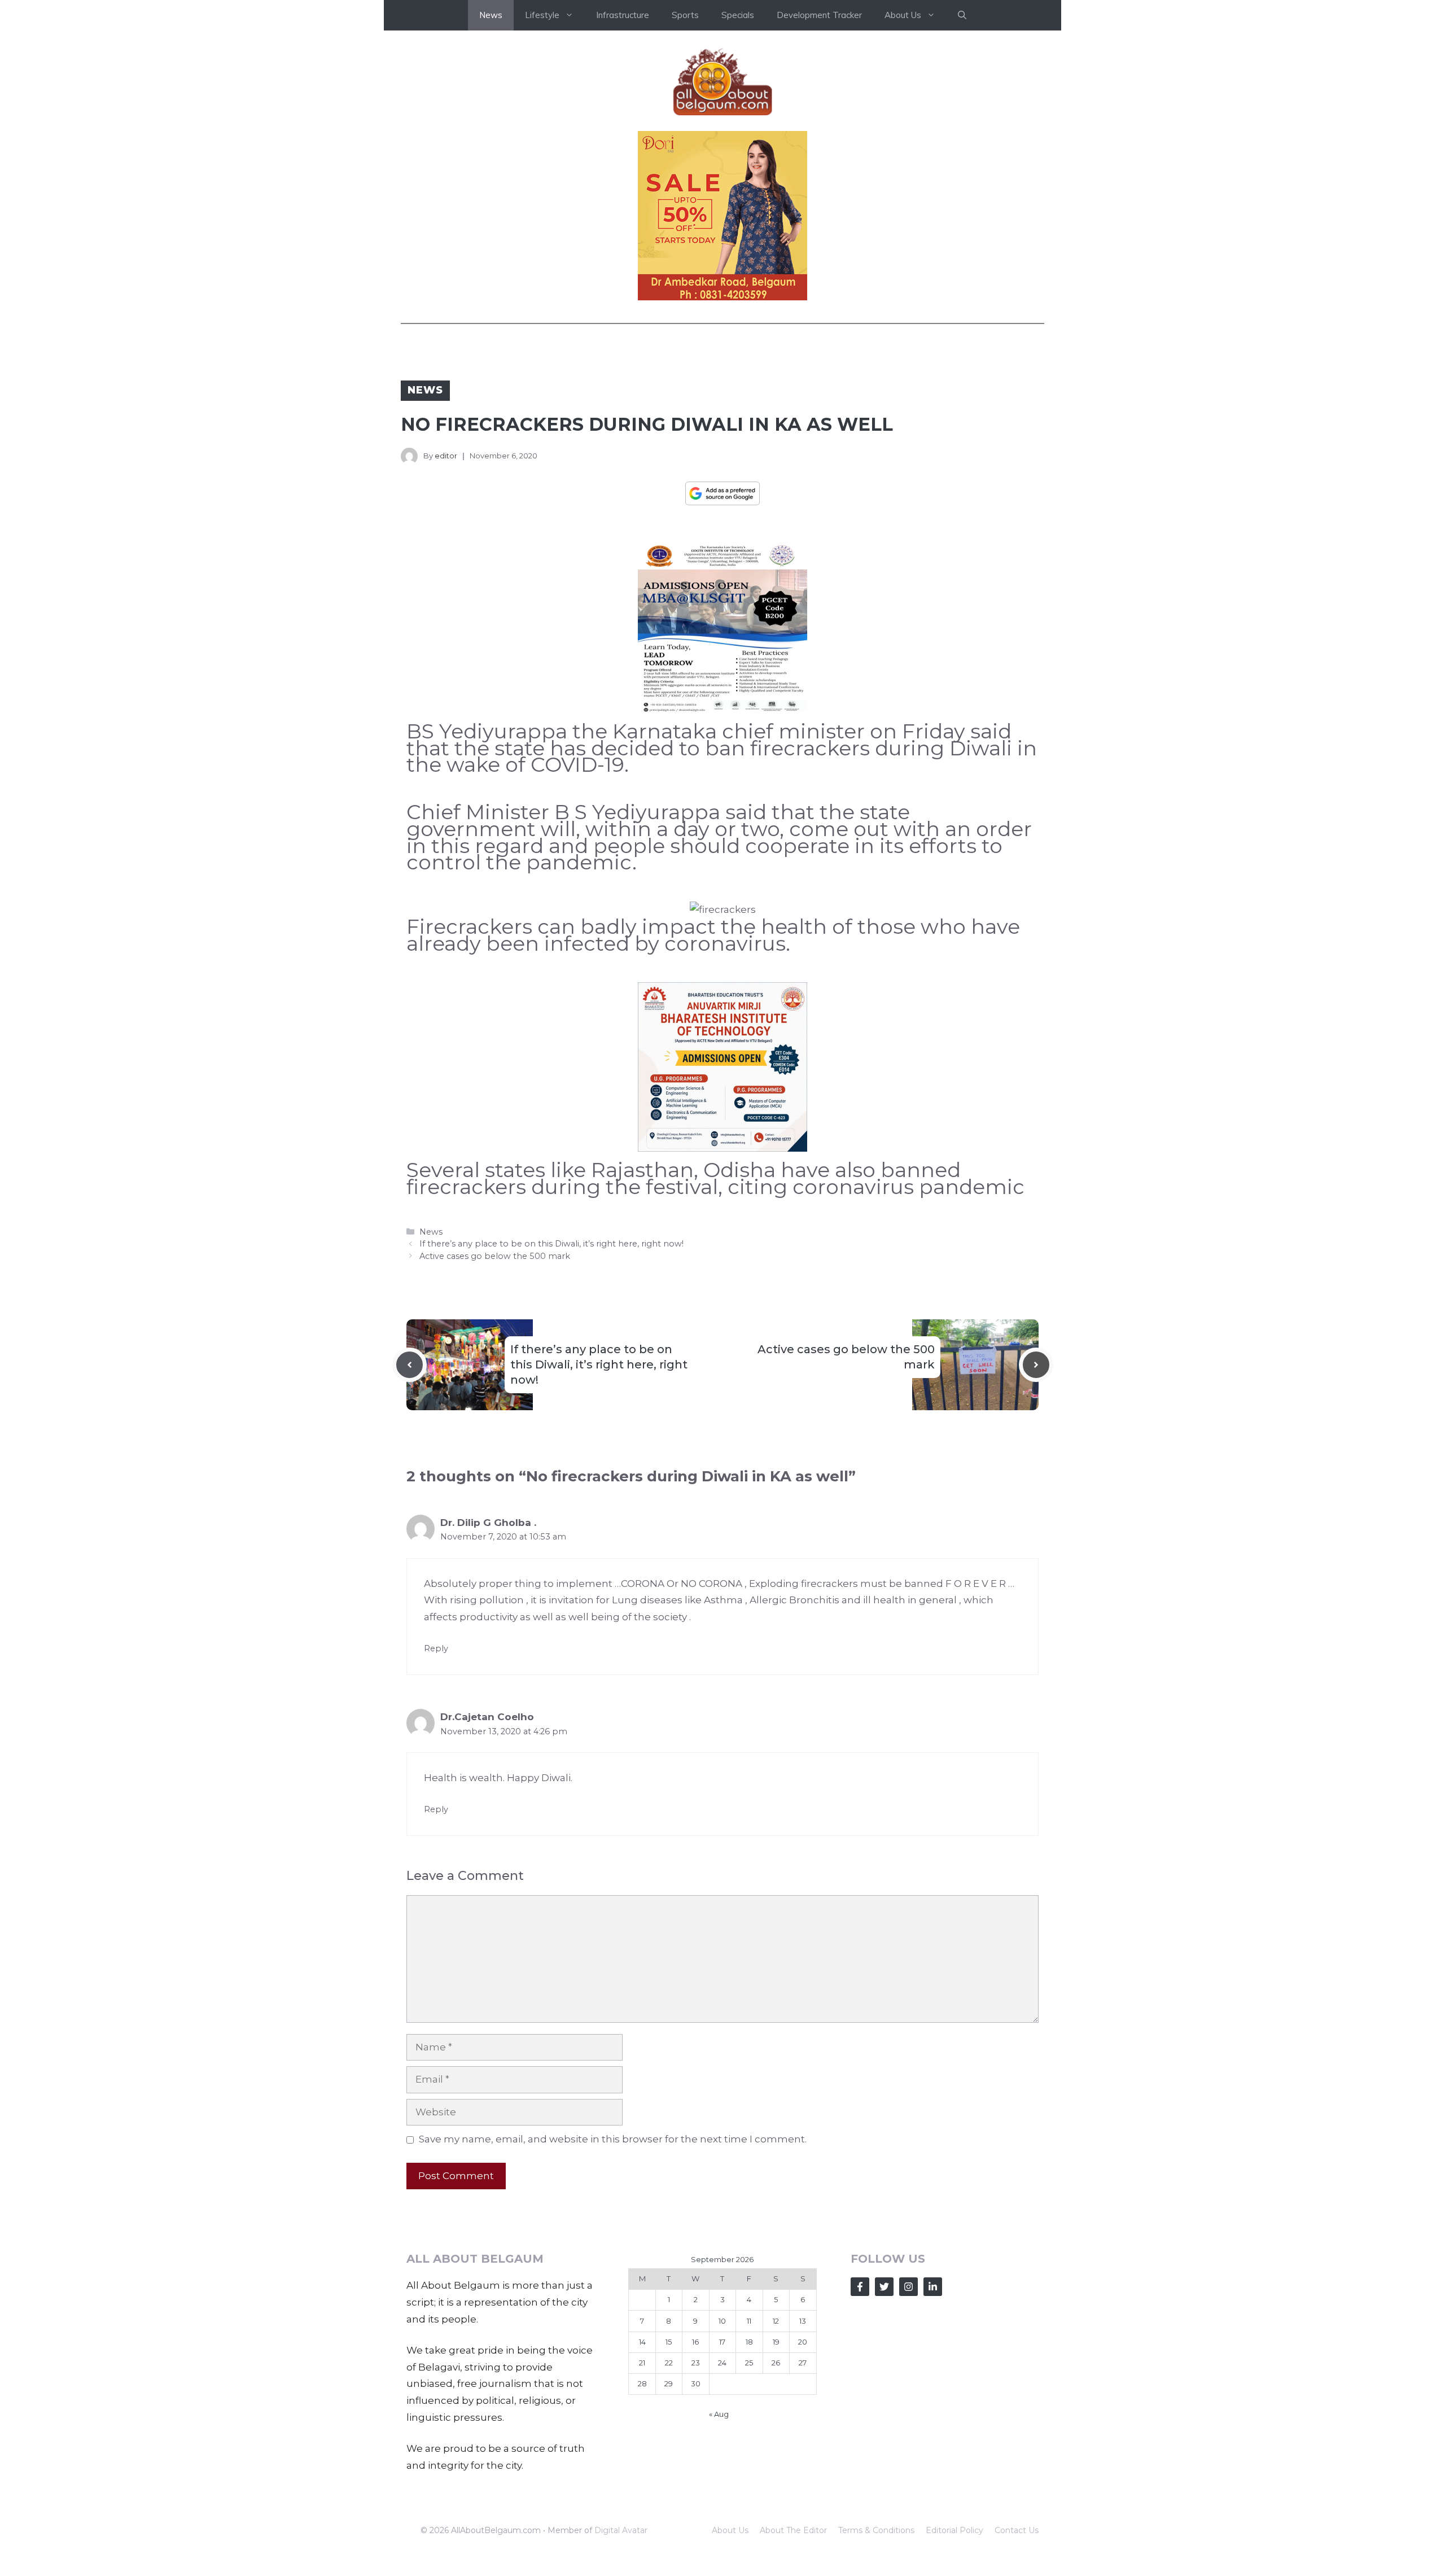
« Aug (719, 2414)
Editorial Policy (954, 2530)
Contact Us (1017, 2530)
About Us (730, 2530)
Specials (738, 15)
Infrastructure (623, 15)
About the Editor (793, 2530)
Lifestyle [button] (542, 15)
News (491, 15)
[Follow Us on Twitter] (884, 2287)
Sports (685, 15)
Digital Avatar (621, 2530)
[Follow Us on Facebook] (860, 2287)
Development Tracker (819, 15)
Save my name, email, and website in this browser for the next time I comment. (613, 2139)
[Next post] (1036, 1365)
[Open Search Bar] (962, 15)
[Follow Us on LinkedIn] (933, 2287)
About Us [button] (903, 15)
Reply (436, 1648)
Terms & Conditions (876, 2530)
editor (446, 456)
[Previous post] (410, 1365)
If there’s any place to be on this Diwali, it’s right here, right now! (551, 1244)
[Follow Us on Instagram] (908, 2287)
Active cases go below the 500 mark (495, 1256)
